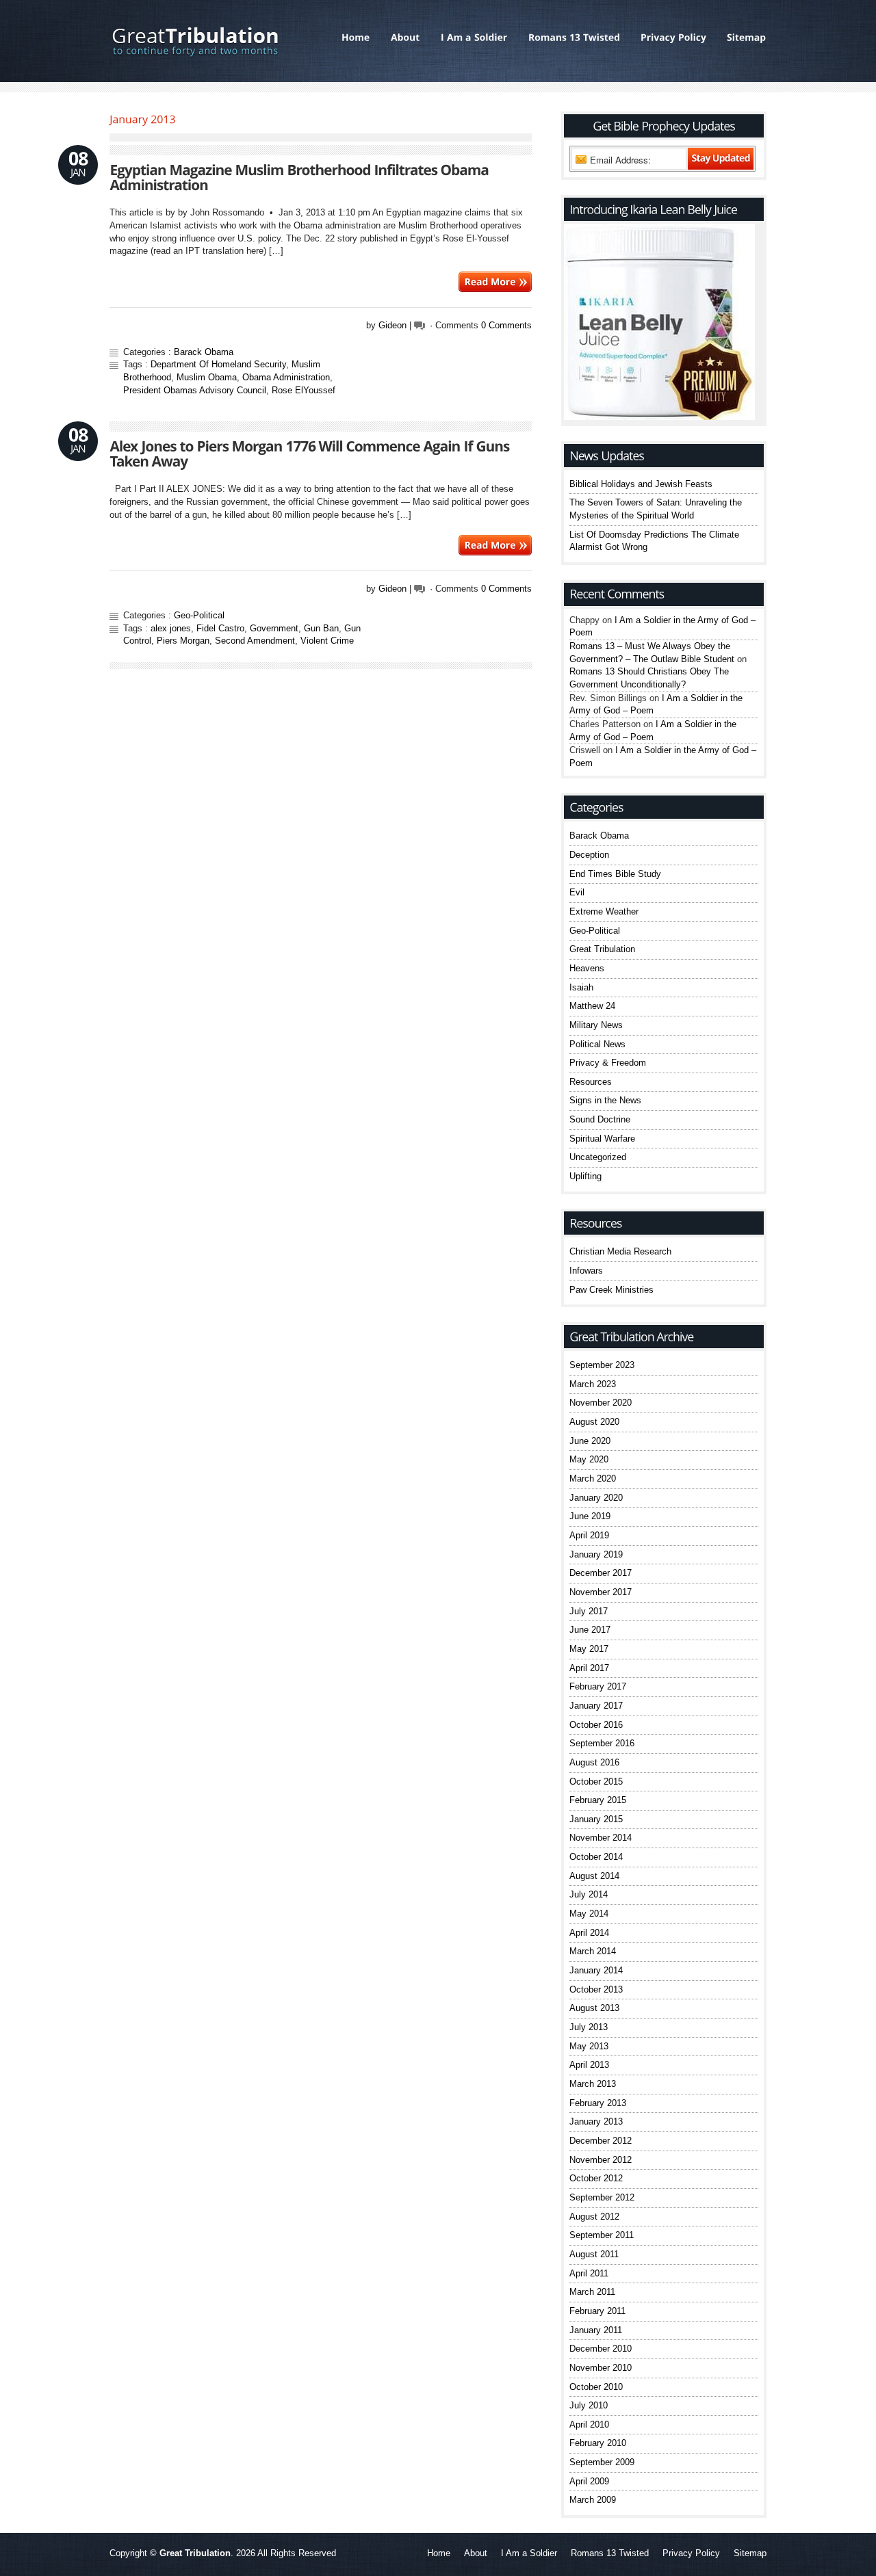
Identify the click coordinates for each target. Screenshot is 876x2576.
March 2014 (593, 1951)
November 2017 (601, 1592)
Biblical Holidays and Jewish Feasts (641, 484)
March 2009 (593, 2500)
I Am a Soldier (529, 2553)
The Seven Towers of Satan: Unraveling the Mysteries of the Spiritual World (656, 509)
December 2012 (601, 2141)
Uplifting (585, 1176)
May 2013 (589, 2046)
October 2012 (596, 2178)
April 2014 (589, 1933)
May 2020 (589, 1459)
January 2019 (596, 1554)
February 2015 (598, 1800)
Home (439, 2553)
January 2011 (596, 2330)
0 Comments (506, 325)
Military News (596, 1025)
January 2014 (596, 1970)
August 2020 (594, 1422)
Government (274, 628)
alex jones (171, 628)
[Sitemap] (742, 38)
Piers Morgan (183, 641)
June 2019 (590, 1516)
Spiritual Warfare (602, 1139)
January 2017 (596, 1706)
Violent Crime (327, 641)
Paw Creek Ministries (611, 1290)
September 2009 (602, 2462)
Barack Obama (204, 352)
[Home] (356, 38)
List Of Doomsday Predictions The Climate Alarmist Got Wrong (654, 541)
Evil (577, 892)
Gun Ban (321, 628)
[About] (405, 38)
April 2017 (589, 1668)
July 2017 (589, 1611)
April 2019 (589, 1535)
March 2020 (593, 1478)
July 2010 (589, 2405)
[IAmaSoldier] (474, 38)
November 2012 (601, 2160)
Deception (589, 855)
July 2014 (589, 1894)
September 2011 (602, 2235)
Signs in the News (605, 1100)
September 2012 (602, 2197)
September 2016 (602, 1743)
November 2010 (601, 2368)
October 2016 (596, 1725)
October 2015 (596, 1782)
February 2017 (598, 1686)
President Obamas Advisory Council (195, 390)
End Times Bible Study (615, 874)
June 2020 (590, 1441)
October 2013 (596, 1989)
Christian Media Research (620, 1251)
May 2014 (589, 1914)
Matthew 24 (592, 1006)
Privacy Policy (691, 2553)
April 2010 (589, 2424)
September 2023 (602, 1365)
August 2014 (594, 1876)
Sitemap (750, 2553)
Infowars (586, 1271)
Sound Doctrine (600, 1119)
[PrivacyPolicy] (673, 38)
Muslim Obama (207, 377)
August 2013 (594, 2008)
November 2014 (601, 1838)
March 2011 (592, 2292)
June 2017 (590, 1630)
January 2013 (596, 2121)
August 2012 (594, 2217)
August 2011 (594, 2254)
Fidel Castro (220, 628)
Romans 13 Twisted (610, 2553)
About (476, 2553)
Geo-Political (199, 615)
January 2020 (596, 1498)
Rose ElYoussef (304, 390)
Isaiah (581, 987)
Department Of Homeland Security (218, 364)
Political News (597, 1044)
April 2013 (589, 2065)
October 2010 (596, 2387)
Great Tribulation (602, 949)
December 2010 (601, 2349)
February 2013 (598, 2103)
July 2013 (589, 2027)
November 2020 (601, 1403)
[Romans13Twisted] (574, 38)
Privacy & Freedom (608, 1063)
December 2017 (601, 1573)
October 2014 (596, 1857)
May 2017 (589, 1649)
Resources (591, 1082)
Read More (495, 282)
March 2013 (593, 2084)
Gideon (392, 325)
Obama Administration (286, 377)
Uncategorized (598, 1157)
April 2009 (589, 2481)
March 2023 (593, 1384)
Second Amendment (255, 641)
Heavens (587, 968)
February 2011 (597, 2311)
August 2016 (594, 1762)
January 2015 (596, 1819)
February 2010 (598, 2443)
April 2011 (589, 2273)
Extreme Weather (604, 911)
